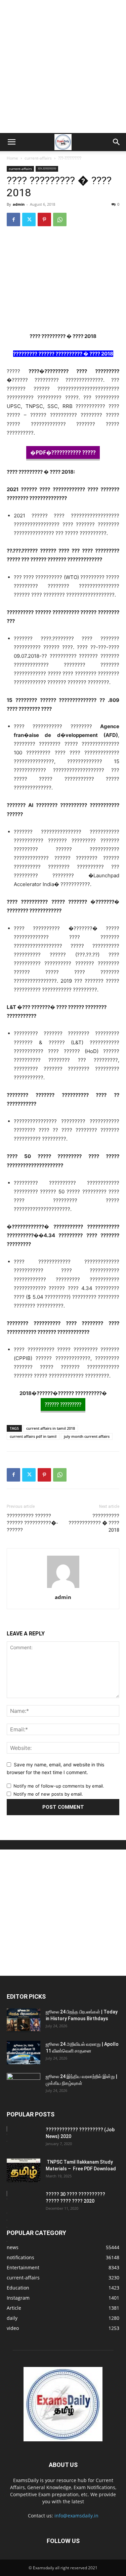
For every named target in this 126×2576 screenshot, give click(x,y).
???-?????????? (70, 158)
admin (19, 204)
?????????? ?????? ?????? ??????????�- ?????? (32, 1523)
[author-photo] (63, 1588)
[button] (11, 142)
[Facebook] (13, 219)
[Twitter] (29, 219)
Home (12, 158)
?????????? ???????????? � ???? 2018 (94, 1523)
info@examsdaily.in (76, 2516)
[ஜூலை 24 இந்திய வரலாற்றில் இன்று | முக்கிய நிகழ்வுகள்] (24, 2085)
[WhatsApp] (60, 219)
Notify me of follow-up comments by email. (59, 1786)
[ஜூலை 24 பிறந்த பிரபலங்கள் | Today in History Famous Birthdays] (24, 2020)
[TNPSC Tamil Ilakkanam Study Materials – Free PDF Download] (24, 2170)
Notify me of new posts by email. (48, 1794)
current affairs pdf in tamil (33, 1436)
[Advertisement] (63, 66)
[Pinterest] (44, 219)
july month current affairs (87, 1436)
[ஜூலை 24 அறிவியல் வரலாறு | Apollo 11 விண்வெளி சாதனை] (24, 2053)
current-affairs (38, 158)
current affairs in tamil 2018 (51, 1428)
